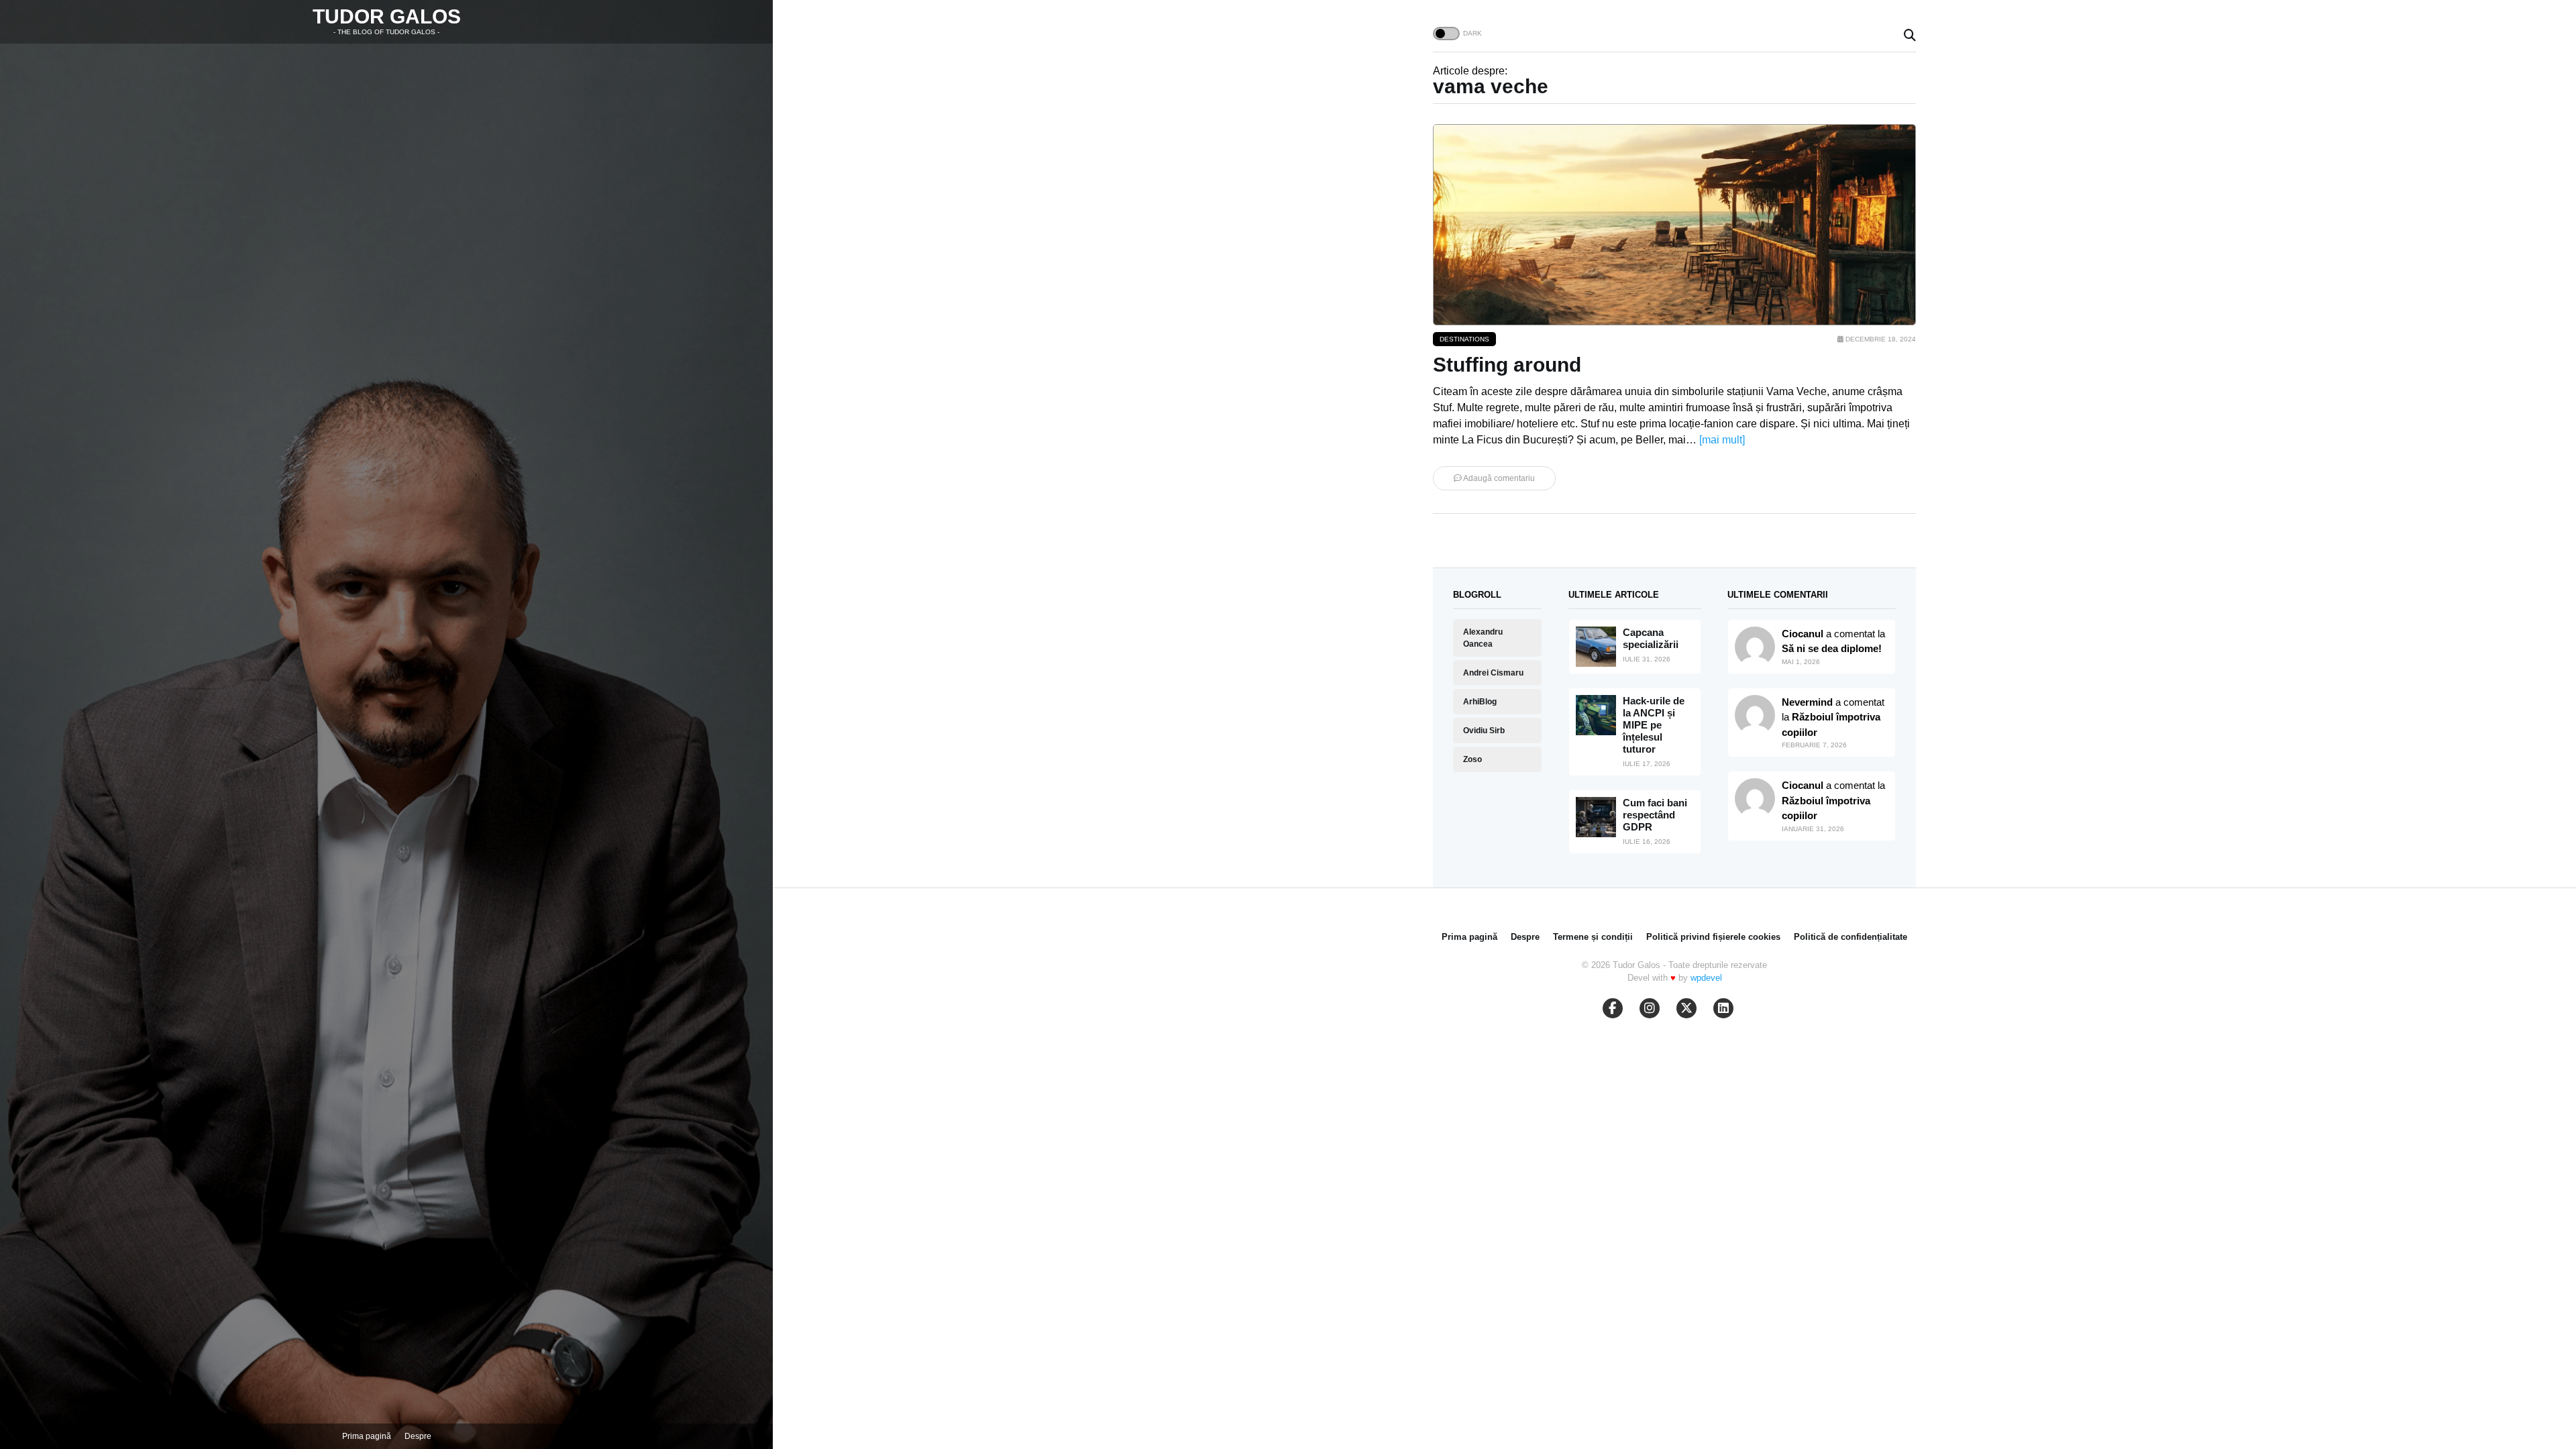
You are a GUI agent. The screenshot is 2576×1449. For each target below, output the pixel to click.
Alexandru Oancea (1483, 638)
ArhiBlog (1480, 702)
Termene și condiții (1593, 937)
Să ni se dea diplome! (1832, 648)
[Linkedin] (1723, 1008)
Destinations (1464, 339)
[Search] (1910, 36)
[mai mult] (1722, 440)
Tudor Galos (387, 16)
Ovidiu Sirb (1484, 731)
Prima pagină (367, 1436)
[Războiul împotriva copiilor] (1755, 798)
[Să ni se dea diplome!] (1755, 715)
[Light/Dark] (1446, 34)
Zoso (1472, 759)
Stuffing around (1507, 365)
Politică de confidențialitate (1850, 937)
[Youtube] (1650, 1008)
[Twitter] (1686, 1008)
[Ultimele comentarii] (1755, 647)
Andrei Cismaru (1493, 673)
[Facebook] (1613, 1008)
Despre (418, 1436)
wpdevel (1706, 978)
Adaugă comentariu (1498, 478)
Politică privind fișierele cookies (1713, 937)
